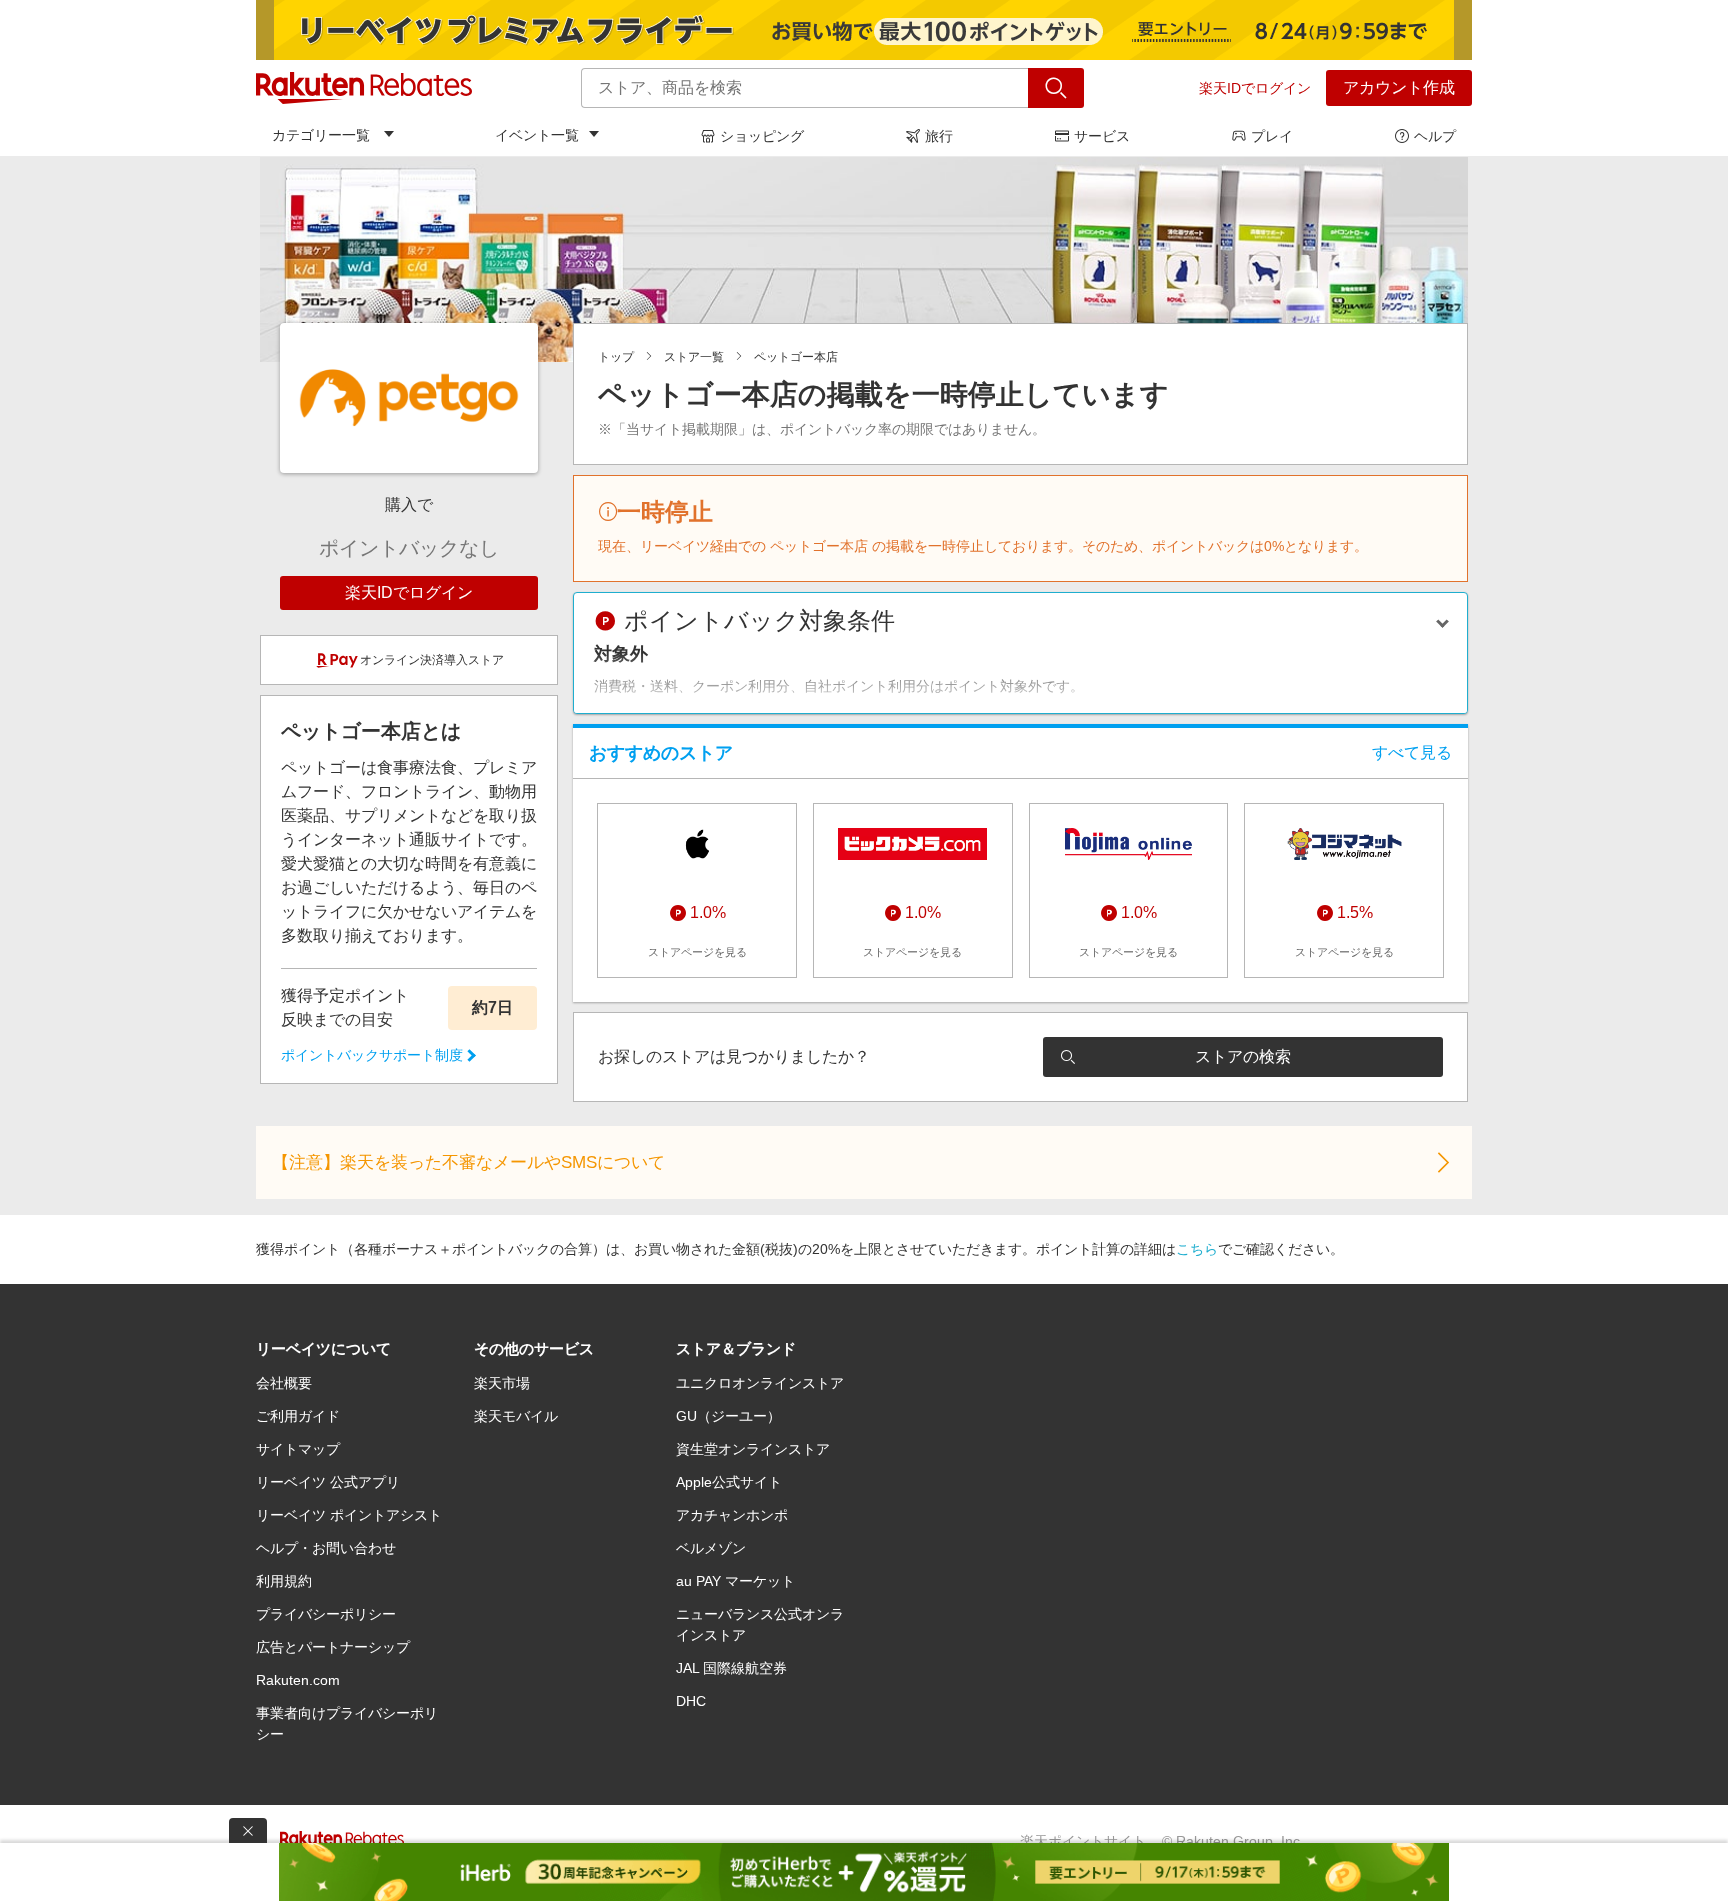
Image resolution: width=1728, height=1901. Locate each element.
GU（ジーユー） (728, 1416)
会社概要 (284, 1383)
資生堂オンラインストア (753, 1449)
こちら (1197, 1249)
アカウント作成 (1399, 87)
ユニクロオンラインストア (760, 1383)
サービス (1102, 136)
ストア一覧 (694, 357)
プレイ (1272, 136)
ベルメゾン (711, 1548)
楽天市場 (502, 1383)
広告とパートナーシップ (333, 1647)
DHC (691, 1701)
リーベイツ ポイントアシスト (349, 1515)
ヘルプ (1435, 136)
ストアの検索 (1243, 1056)
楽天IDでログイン (1255, 88)
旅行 (939, 136)
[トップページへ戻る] (364, 88)
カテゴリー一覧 (321, 135)
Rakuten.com (298, 1680)
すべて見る (1412, 752)
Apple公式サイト (729, 1482)
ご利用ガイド (298, 1416)
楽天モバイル (516, 1416)
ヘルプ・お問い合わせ (326, 1548)
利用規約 (284, 1581)
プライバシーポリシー (326, 1614)
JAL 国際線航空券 (731, 1668)
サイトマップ (298, 1449)
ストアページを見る (697, 952)
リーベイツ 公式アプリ (328, 1482)
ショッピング (762, 136)
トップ (616, 357)
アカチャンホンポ (732, 1515)
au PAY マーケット (735, 1581)
